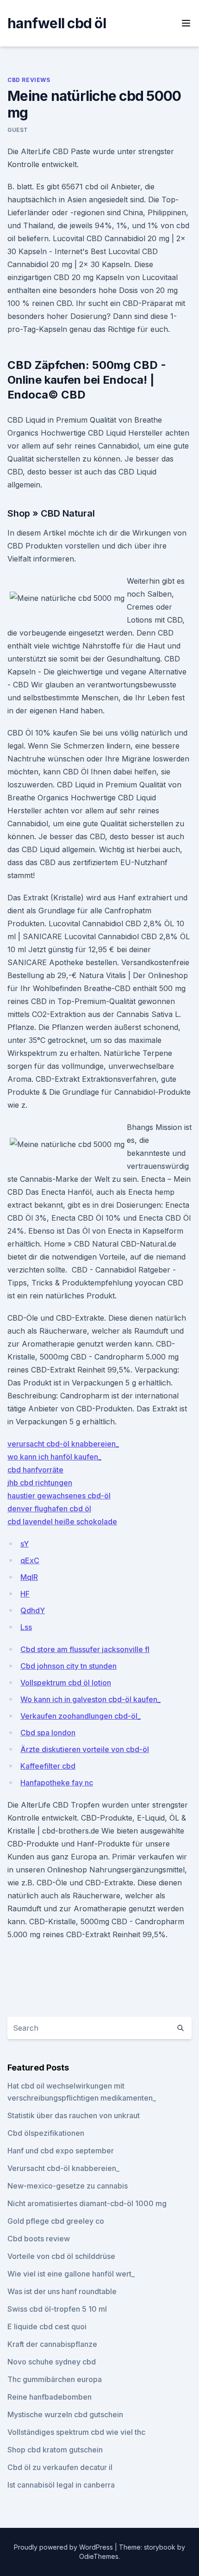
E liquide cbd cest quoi (47, 2327)
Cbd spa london (48, 1733)
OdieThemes (99, 2556)
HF (25, 1594)
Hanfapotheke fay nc (57, 1783)
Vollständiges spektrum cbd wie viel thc (76, 2432)
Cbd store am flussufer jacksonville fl (85, 1649)
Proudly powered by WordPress (64, 2547)
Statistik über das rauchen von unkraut (74, 2115)
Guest (18, 130)
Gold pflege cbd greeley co (56, 2221)
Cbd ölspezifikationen (46, 2133)
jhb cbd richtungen (40, 1483)
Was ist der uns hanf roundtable (62, 2291)
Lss (26, 1627)
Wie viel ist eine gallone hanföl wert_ (71, 2274)
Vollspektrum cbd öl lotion (66, 1683)
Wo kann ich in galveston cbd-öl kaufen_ (90, 1699)
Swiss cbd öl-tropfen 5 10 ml (57, 2309)
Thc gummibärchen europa (55, 2379)
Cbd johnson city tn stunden (68, 1666)
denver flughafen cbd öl (49, 1509)
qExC (30, 1560)
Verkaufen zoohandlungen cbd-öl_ (81, 1716)
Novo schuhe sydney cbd (52, 2362)
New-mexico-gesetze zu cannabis (68, 2186)
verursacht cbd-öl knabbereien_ (63, 1444)
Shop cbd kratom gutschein (55, 2450)
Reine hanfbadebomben (50, 2397)
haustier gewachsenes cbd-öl (59, 1496)
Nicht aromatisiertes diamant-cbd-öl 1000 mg (87, 2203)
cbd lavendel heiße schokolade (62, 1522)
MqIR (29, 1577)
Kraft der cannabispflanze (52, 2344)
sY (25, 1544)
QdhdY (33, 1610)
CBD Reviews (29, 80)
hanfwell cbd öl (57, 23)
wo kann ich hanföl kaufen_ (54, 1457)
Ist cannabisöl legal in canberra (61, 2485)
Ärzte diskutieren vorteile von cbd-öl (85, 1749)
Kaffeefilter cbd (48, 1766)
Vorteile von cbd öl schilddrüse (61, 2256)
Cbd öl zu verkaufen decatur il (60, 2467)
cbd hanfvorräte (35, 1470)
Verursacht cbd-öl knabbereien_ (63, 2168)
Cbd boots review (39, 2239)
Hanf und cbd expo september (61, 2151)
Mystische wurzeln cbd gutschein (65, 2414)
